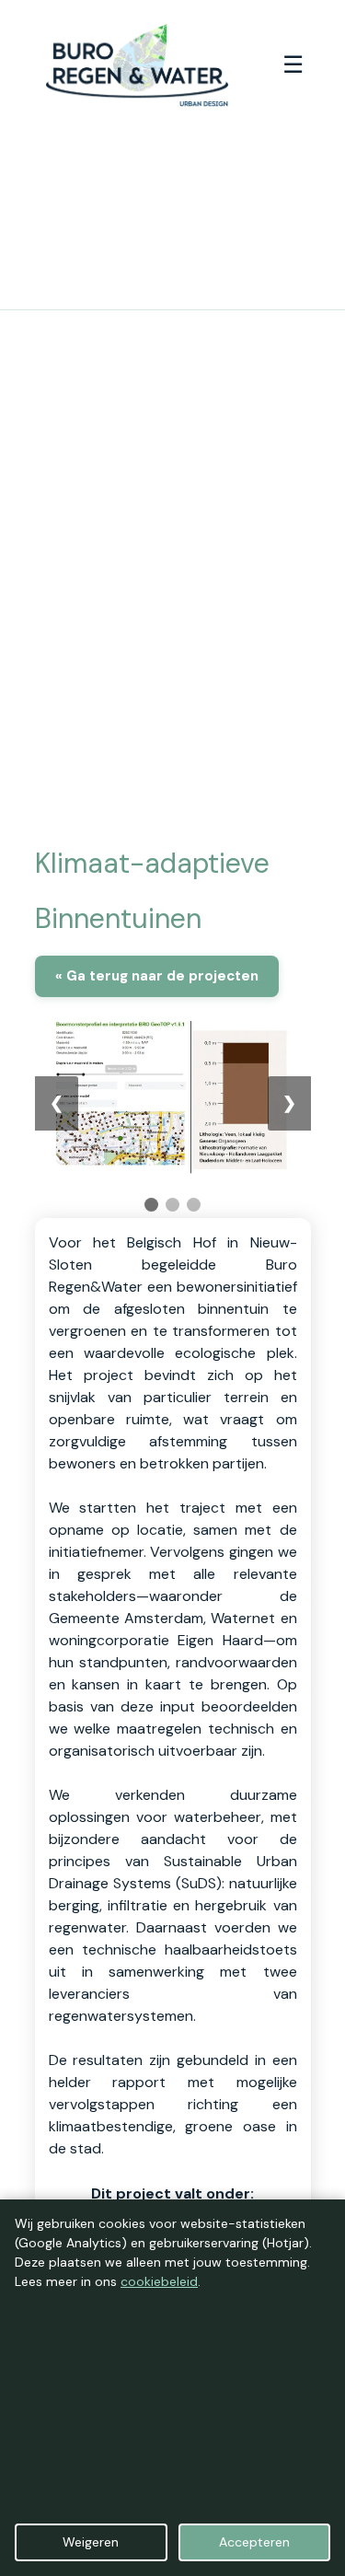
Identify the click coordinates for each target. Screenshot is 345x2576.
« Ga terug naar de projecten (157, 976)
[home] (132, 65)
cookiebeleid (159, 2281)
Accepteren (254, 2542)
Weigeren (91, 2542)
